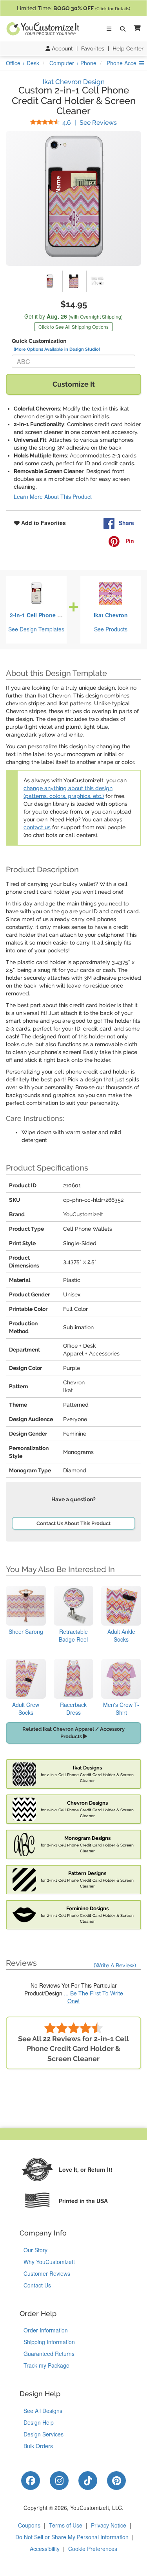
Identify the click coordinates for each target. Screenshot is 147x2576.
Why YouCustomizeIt (49, 2262)
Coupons (29, 2525)
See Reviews (90, 123)
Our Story (35, 2250)
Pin (129, 541)
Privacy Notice (109, 2525)
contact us (37, 827)
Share (126, 523)
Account (62, 48)
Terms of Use (66, 2525)
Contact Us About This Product (73, 1523)
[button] (136, 29)
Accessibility (45, 2549)
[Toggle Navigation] (109, 29)
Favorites (93, 48)
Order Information (46, 2330)
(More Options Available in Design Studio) (57, 349)
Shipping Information (49, 2342)
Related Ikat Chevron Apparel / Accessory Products (73, 1733)
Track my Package (46, 2365)
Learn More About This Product (53, 497)
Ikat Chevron (111, 615)
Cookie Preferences (93, 2549)
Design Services (44, 2434)
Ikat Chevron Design (74, 82)
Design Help (39, 2422)
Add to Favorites (43, 523)
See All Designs (43, 2411)
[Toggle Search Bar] (123, 29)
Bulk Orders (38, 2446)
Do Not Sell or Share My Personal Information (72, 2537)
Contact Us (37, 2285)
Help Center (128, 48)
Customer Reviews (47, 2273)
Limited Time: (73, 8)
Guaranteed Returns (49, 2354)
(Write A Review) (115, 1965)
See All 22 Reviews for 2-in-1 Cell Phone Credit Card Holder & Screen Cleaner (73, 2049)
